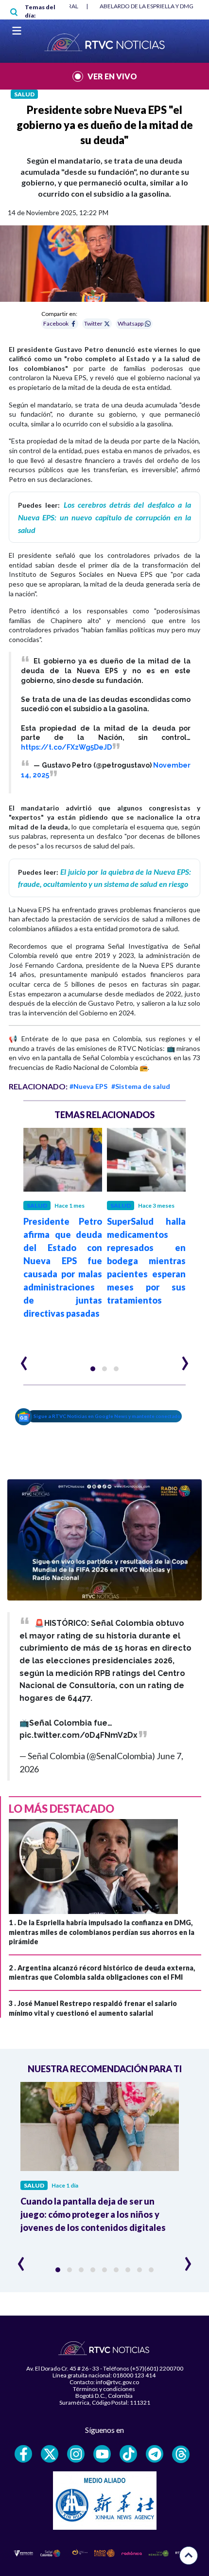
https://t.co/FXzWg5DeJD (66, 747)
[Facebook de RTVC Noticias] (23, 2454)
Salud (24, 94)
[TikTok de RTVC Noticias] (128, 2454)
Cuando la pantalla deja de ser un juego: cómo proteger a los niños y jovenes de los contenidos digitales (93, 2214)
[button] (93, 1369)
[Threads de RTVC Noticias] (181, 2454)
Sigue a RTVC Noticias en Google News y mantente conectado (107, 1416)
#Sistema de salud (141, 1086)
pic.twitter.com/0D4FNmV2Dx (78, 1735)
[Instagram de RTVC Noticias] (76, 2454)
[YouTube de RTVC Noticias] (102, 2454)
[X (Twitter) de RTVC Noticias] (50, 2454)
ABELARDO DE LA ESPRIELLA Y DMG (147, 6)
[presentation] (24, 1359)
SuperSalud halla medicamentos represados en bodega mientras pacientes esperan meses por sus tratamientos (146, 1261)
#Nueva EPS (88, 1086)
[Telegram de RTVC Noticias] (155, 2454)
